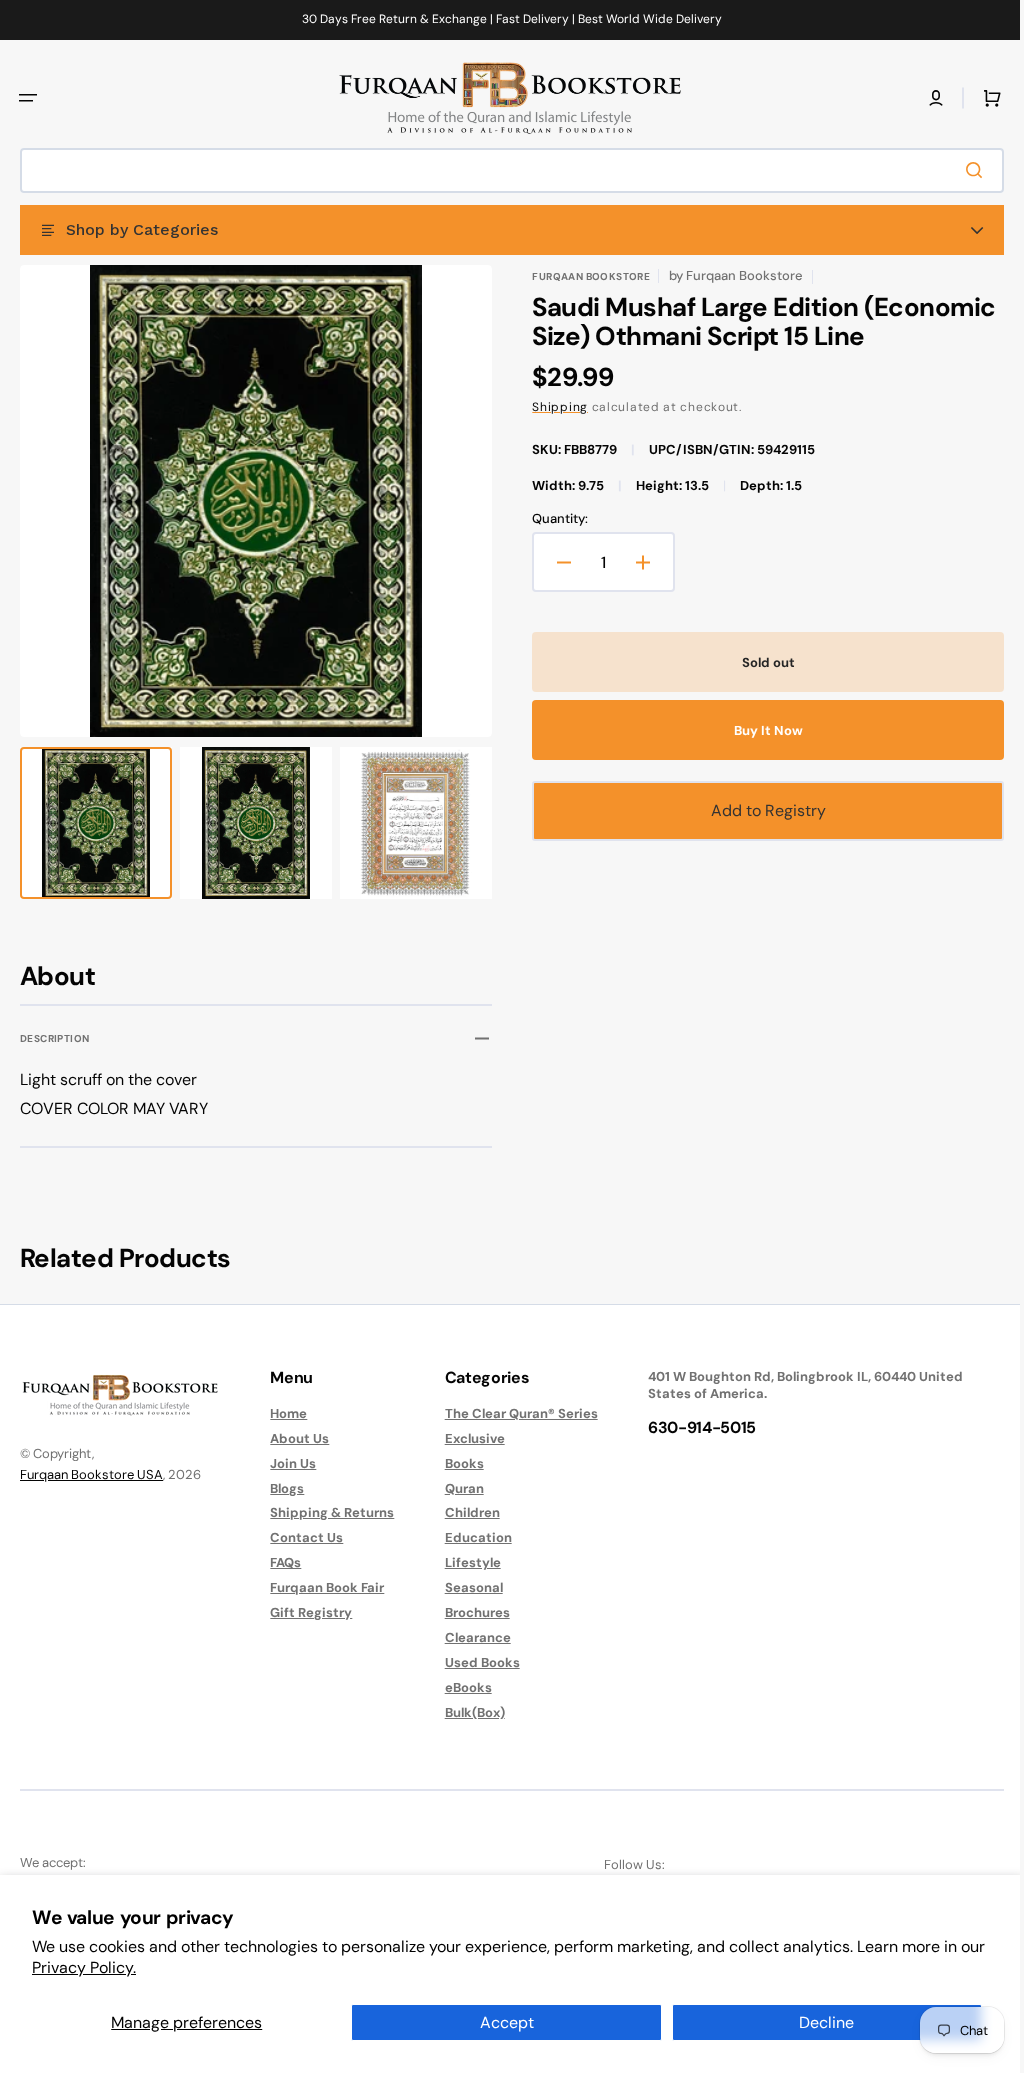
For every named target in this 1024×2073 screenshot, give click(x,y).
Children (462, 1512)
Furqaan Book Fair (322, 1587)
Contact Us (301, 1537)
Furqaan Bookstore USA (91, 1474)
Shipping (553, 407)
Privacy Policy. (84, 1967)
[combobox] (504, 170)
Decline (826, 2022)
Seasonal (464, 1587)
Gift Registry (306, 1612)
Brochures (467, 1612)
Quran (454, 1488)
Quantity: (553, 519)
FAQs (280, 1562)
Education (468, 1537)
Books (454, 1463)
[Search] (963, 170)
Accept (507, 2022)
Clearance (468, 1637)
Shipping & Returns (327, 1512)
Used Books (472, 1662)
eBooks (458, 1687)
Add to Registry (757, 810)
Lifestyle (463, 1562)
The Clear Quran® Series (511, 1414)
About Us (294, 1438)
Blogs (282, 1488)
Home (283, 1414)
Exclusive (465, 1438)
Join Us (288, 1463)
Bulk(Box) (465, 1712)
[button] (28, 98)
